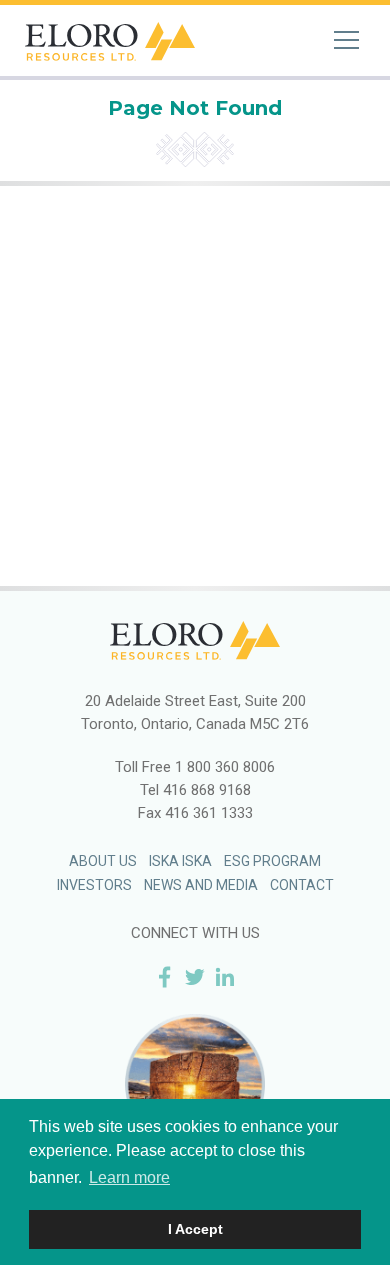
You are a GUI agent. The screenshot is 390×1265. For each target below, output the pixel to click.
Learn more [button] (129, 1177)
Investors (94, 885)
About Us (103, 861)
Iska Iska (180, 861)
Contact (302, 885)
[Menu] (347, 40)
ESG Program (272, 861)
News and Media (201, 885)
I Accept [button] (195, 1229)
